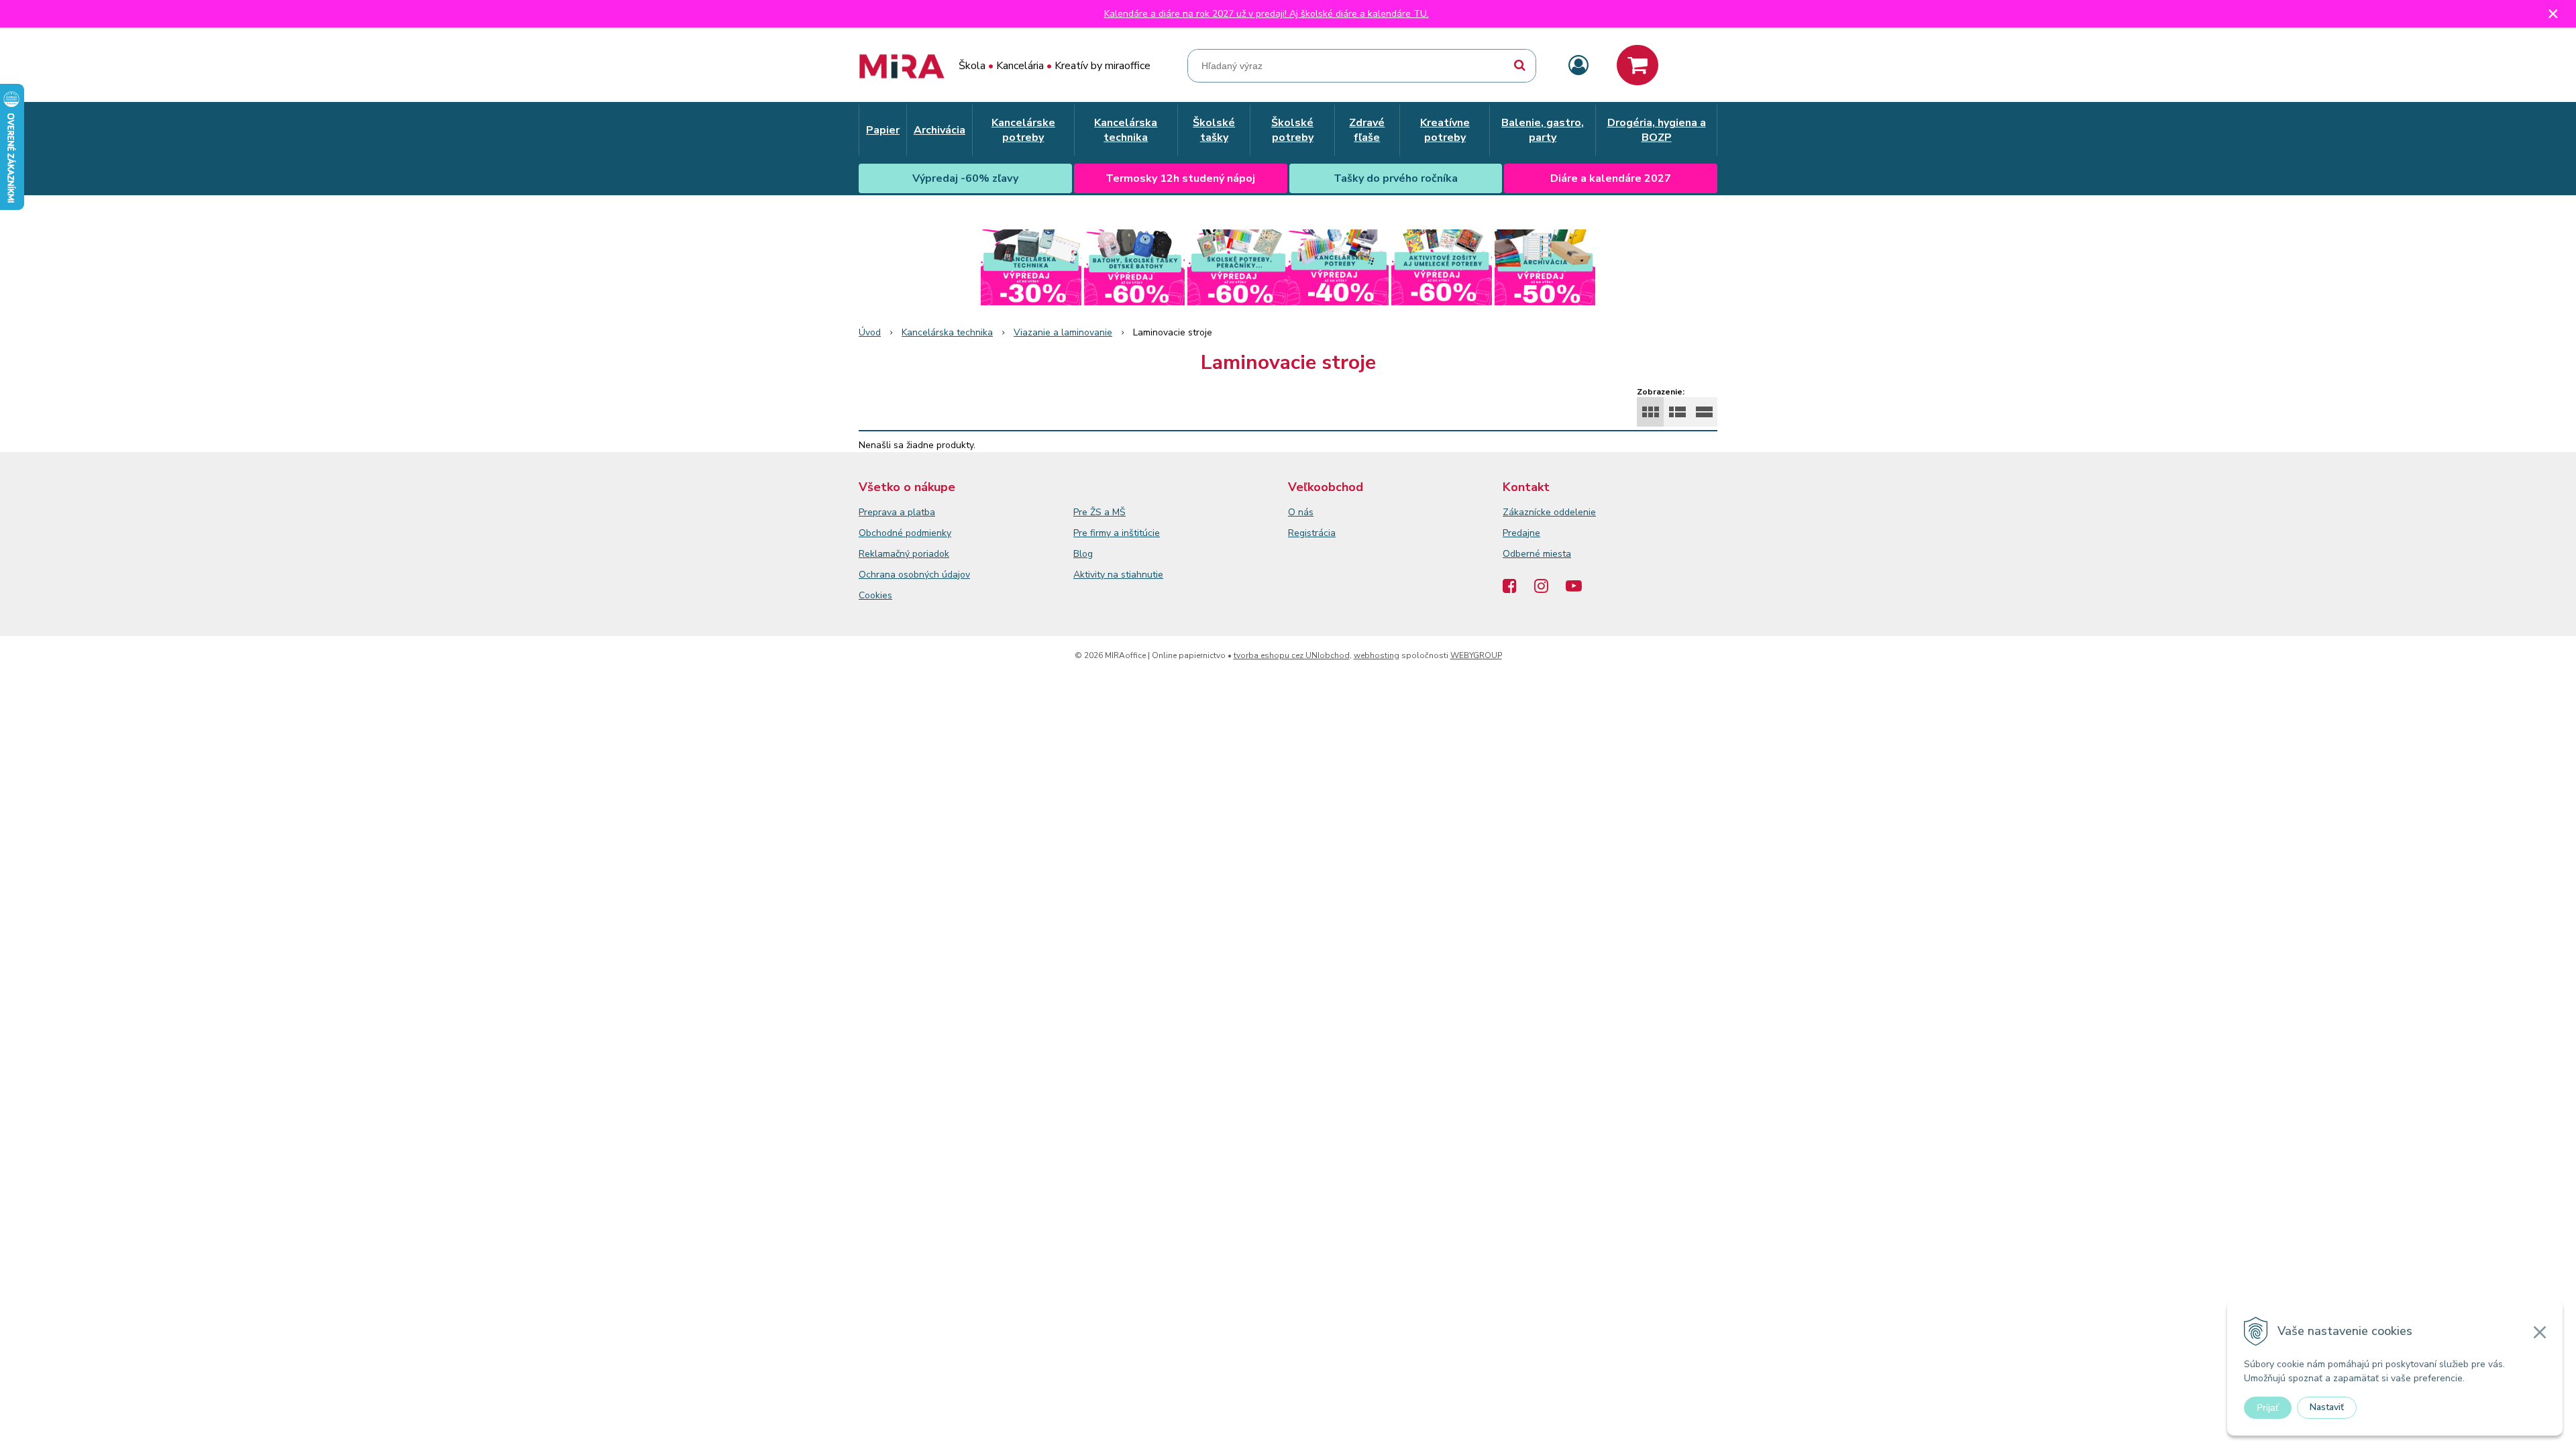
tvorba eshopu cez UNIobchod (1292, 655)
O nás (1301, 512)
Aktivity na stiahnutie (1118, 575)
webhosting (1377, 655)
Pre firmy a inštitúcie (1117, 533)
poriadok (931, 554)
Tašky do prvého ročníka (1396, 178)
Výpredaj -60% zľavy (965, 178)
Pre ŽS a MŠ (1099, 512)
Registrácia (1312, 533)
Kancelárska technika (947, 332)
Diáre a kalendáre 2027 (1611, 178)
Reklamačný (885, 554)
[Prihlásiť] (1578, 66)
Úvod (870, 332)
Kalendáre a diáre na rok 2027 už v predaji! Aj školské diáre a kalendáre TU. (1267, 14)
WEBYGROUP (1476, 655)
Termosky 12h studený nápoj (1180, 178)
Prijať (2268, 1407)
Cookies (875, 595)
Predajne (1521, 533)
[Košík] (1638, 65)
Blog (1083, 554)
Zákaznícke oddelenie (1549, 512)
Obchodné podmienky (905, 533)
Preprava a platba (897, 512)
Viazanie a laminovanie (1063, 332)
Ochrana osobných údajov (914, 575)
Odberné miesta (1537, 554)
